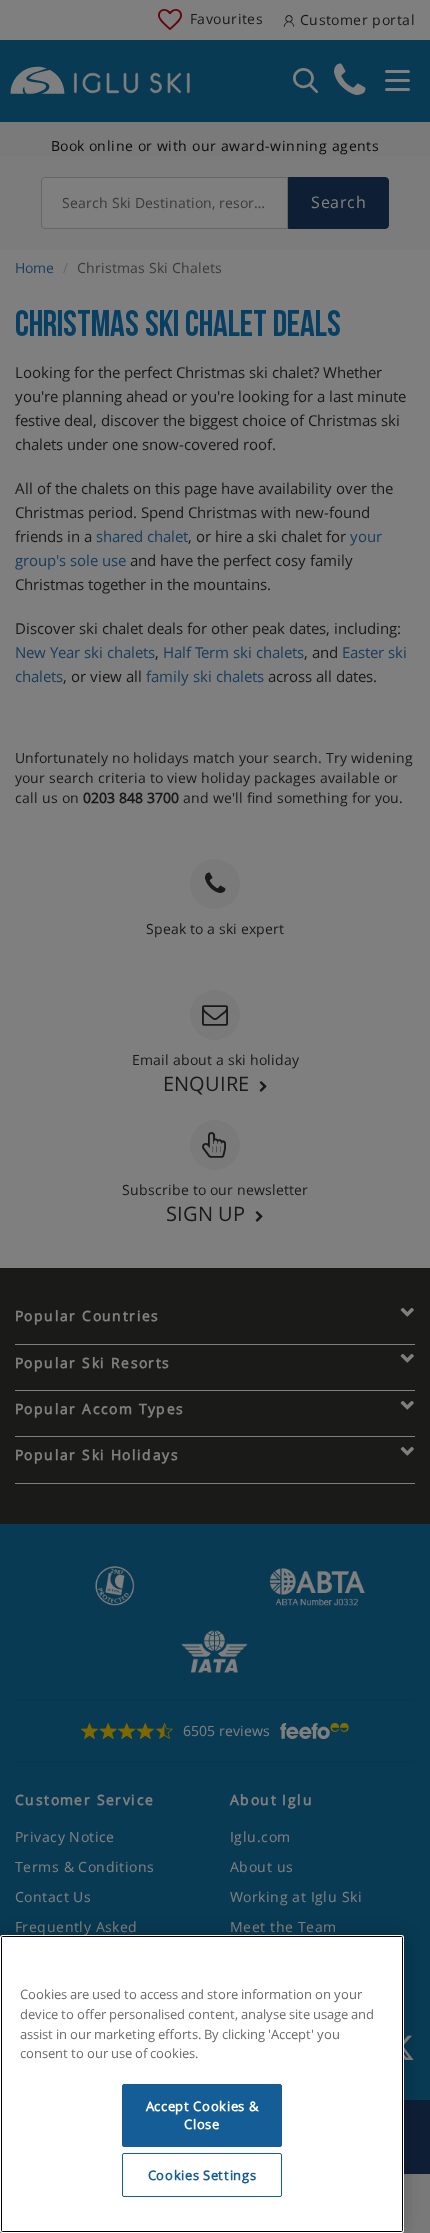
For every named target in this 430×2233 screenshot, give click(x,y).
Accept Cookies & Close (202, 2115)
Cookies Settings (202, 2175)
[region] (202, 2084)
